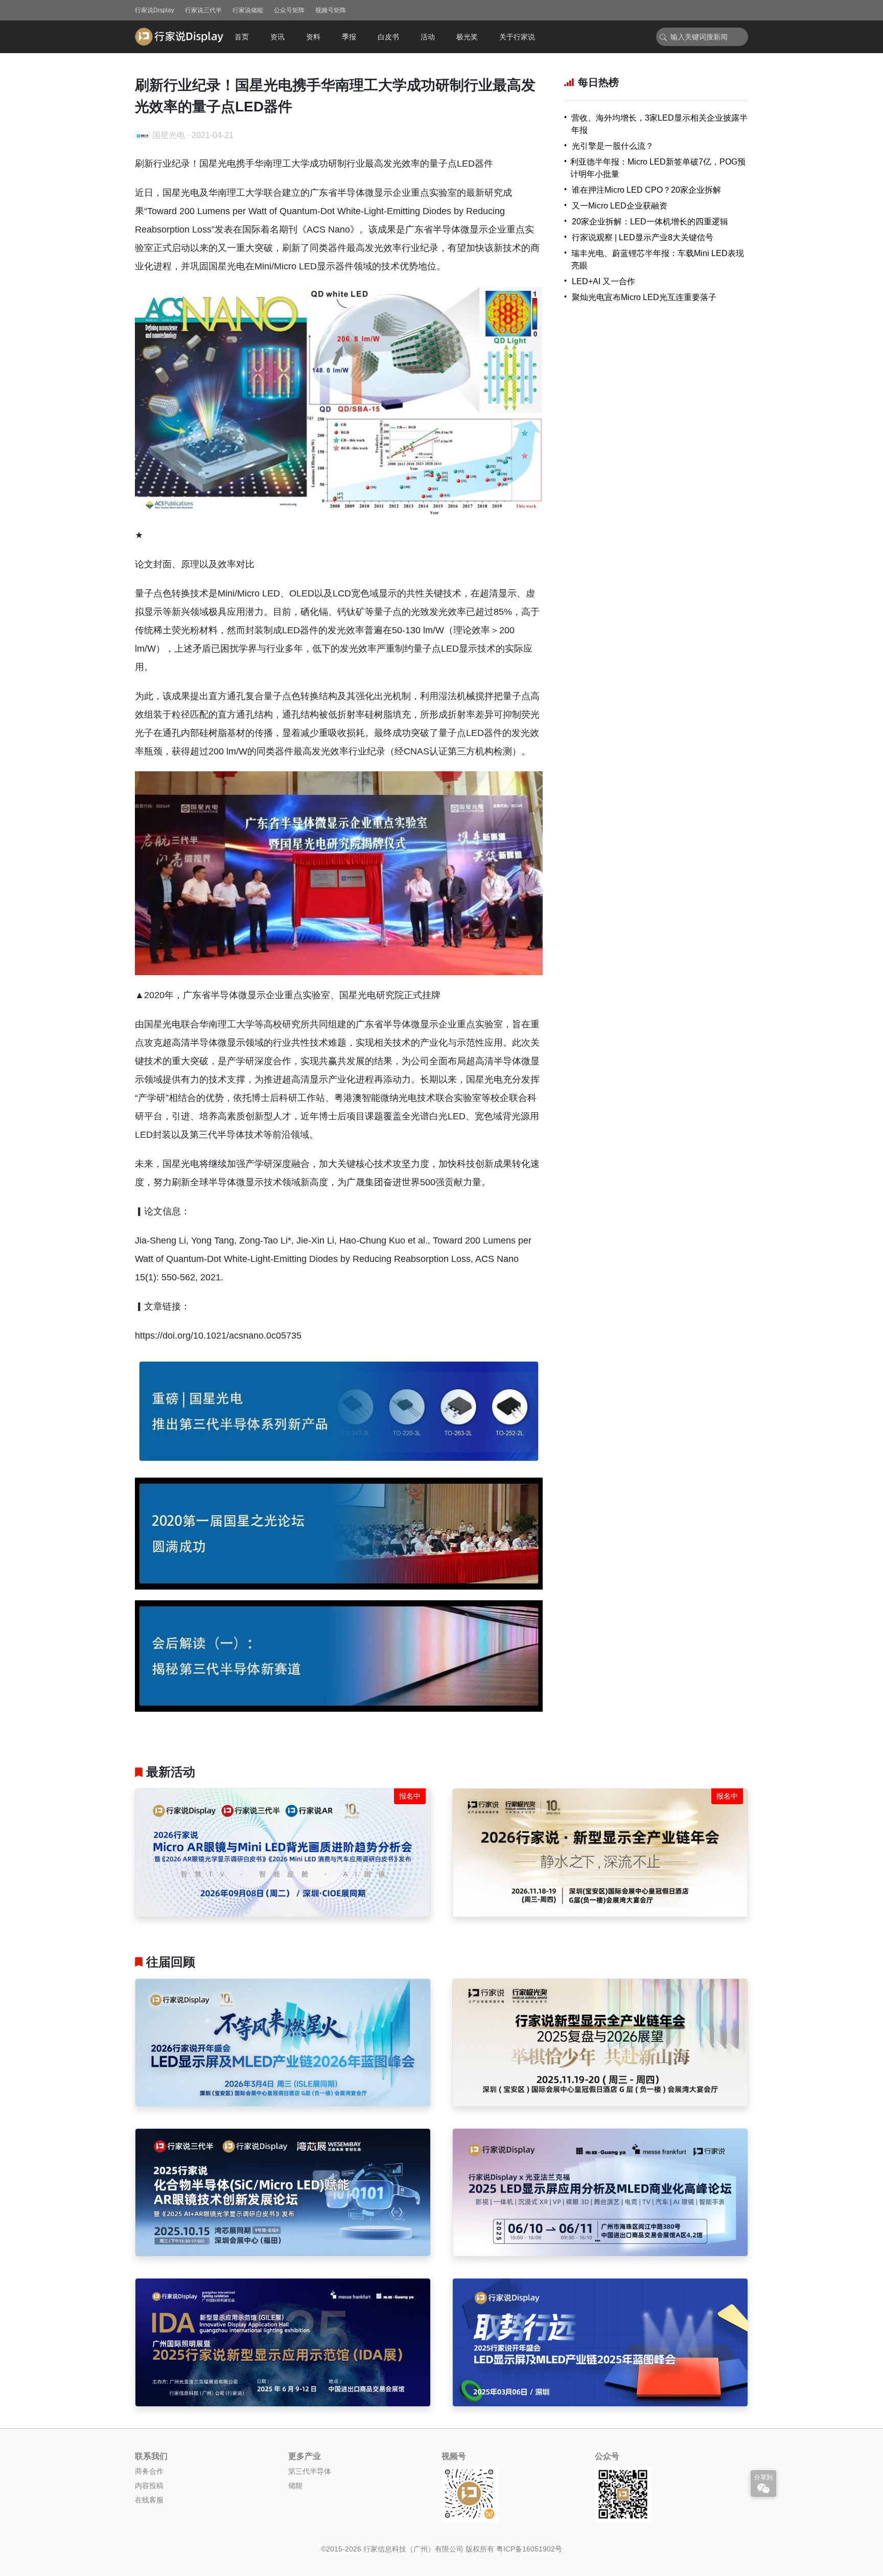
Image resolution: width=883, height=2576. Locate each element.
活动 (428, 37)
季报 (349, 37)
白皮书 (388, 37)
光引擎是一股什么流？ (613, 146)
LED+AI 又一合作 (603, 281)
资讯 (277, 37)
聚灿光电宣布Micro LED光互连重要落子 (644, 297)
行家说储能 (248, 10)
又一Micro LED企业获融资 (620, 206)
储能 (295, 2486)
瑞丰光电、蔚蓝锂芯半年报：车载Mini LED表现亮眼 (658, 259)
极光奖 (467, 37)
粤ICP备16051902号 (529, 2549)
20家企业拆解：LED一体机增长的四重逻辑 (650, 222)
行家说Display (155, 10)
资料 (313, 37)
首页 (242, 37)
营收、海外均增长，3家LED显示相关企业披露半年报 (659, 124)
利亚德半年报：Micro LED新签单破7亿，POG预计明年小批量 (658, 168)
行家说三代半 (203, 10)
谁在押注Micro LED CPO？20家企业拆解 (646, 190)
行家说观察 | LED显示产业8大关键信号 (643, 237)
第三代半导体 (310, 2471)
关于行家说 (517, 37)
